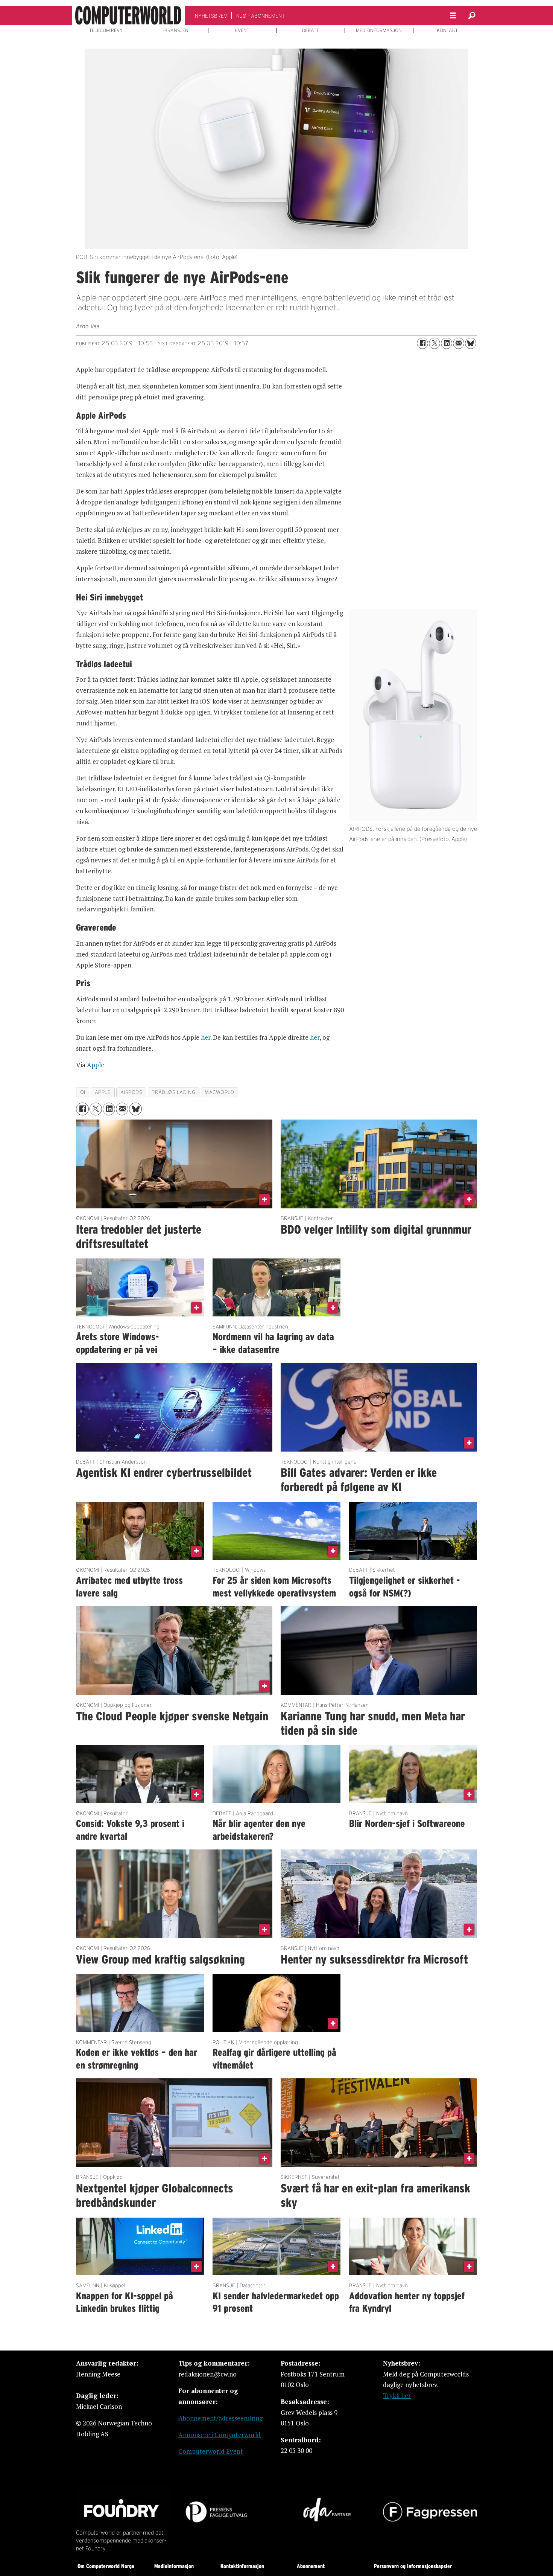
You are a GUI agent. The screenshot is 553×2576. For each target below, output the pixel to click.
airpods (131, 1092)
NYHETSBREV (211, 16)
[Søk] (472, 15)
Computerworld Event (211, 2451)
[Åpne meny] (453, 16)
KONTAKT (447, 30)
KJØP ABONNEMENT (261, 16)
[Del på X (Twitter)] (434, 343)
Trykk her (397, 2395)
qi (83, 1092)
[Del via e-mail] (459, 343)
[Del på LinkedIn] (447, 343)
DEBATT (311, 30)
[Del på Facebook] (422, 343)
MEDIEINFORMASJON (379, 30)
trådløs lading (173, 1092)
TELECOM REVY (106, 30)
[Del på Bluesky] (471, 343)
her (206, 1037)
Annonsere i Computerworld (220, 2435)
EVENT (242, 30)
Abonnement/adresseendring (220, 2418)
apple (103, 1092)
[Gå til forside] (128, 15)
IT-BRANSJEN (174, 30)
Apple (96, 1065)
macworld (219, 1092)
